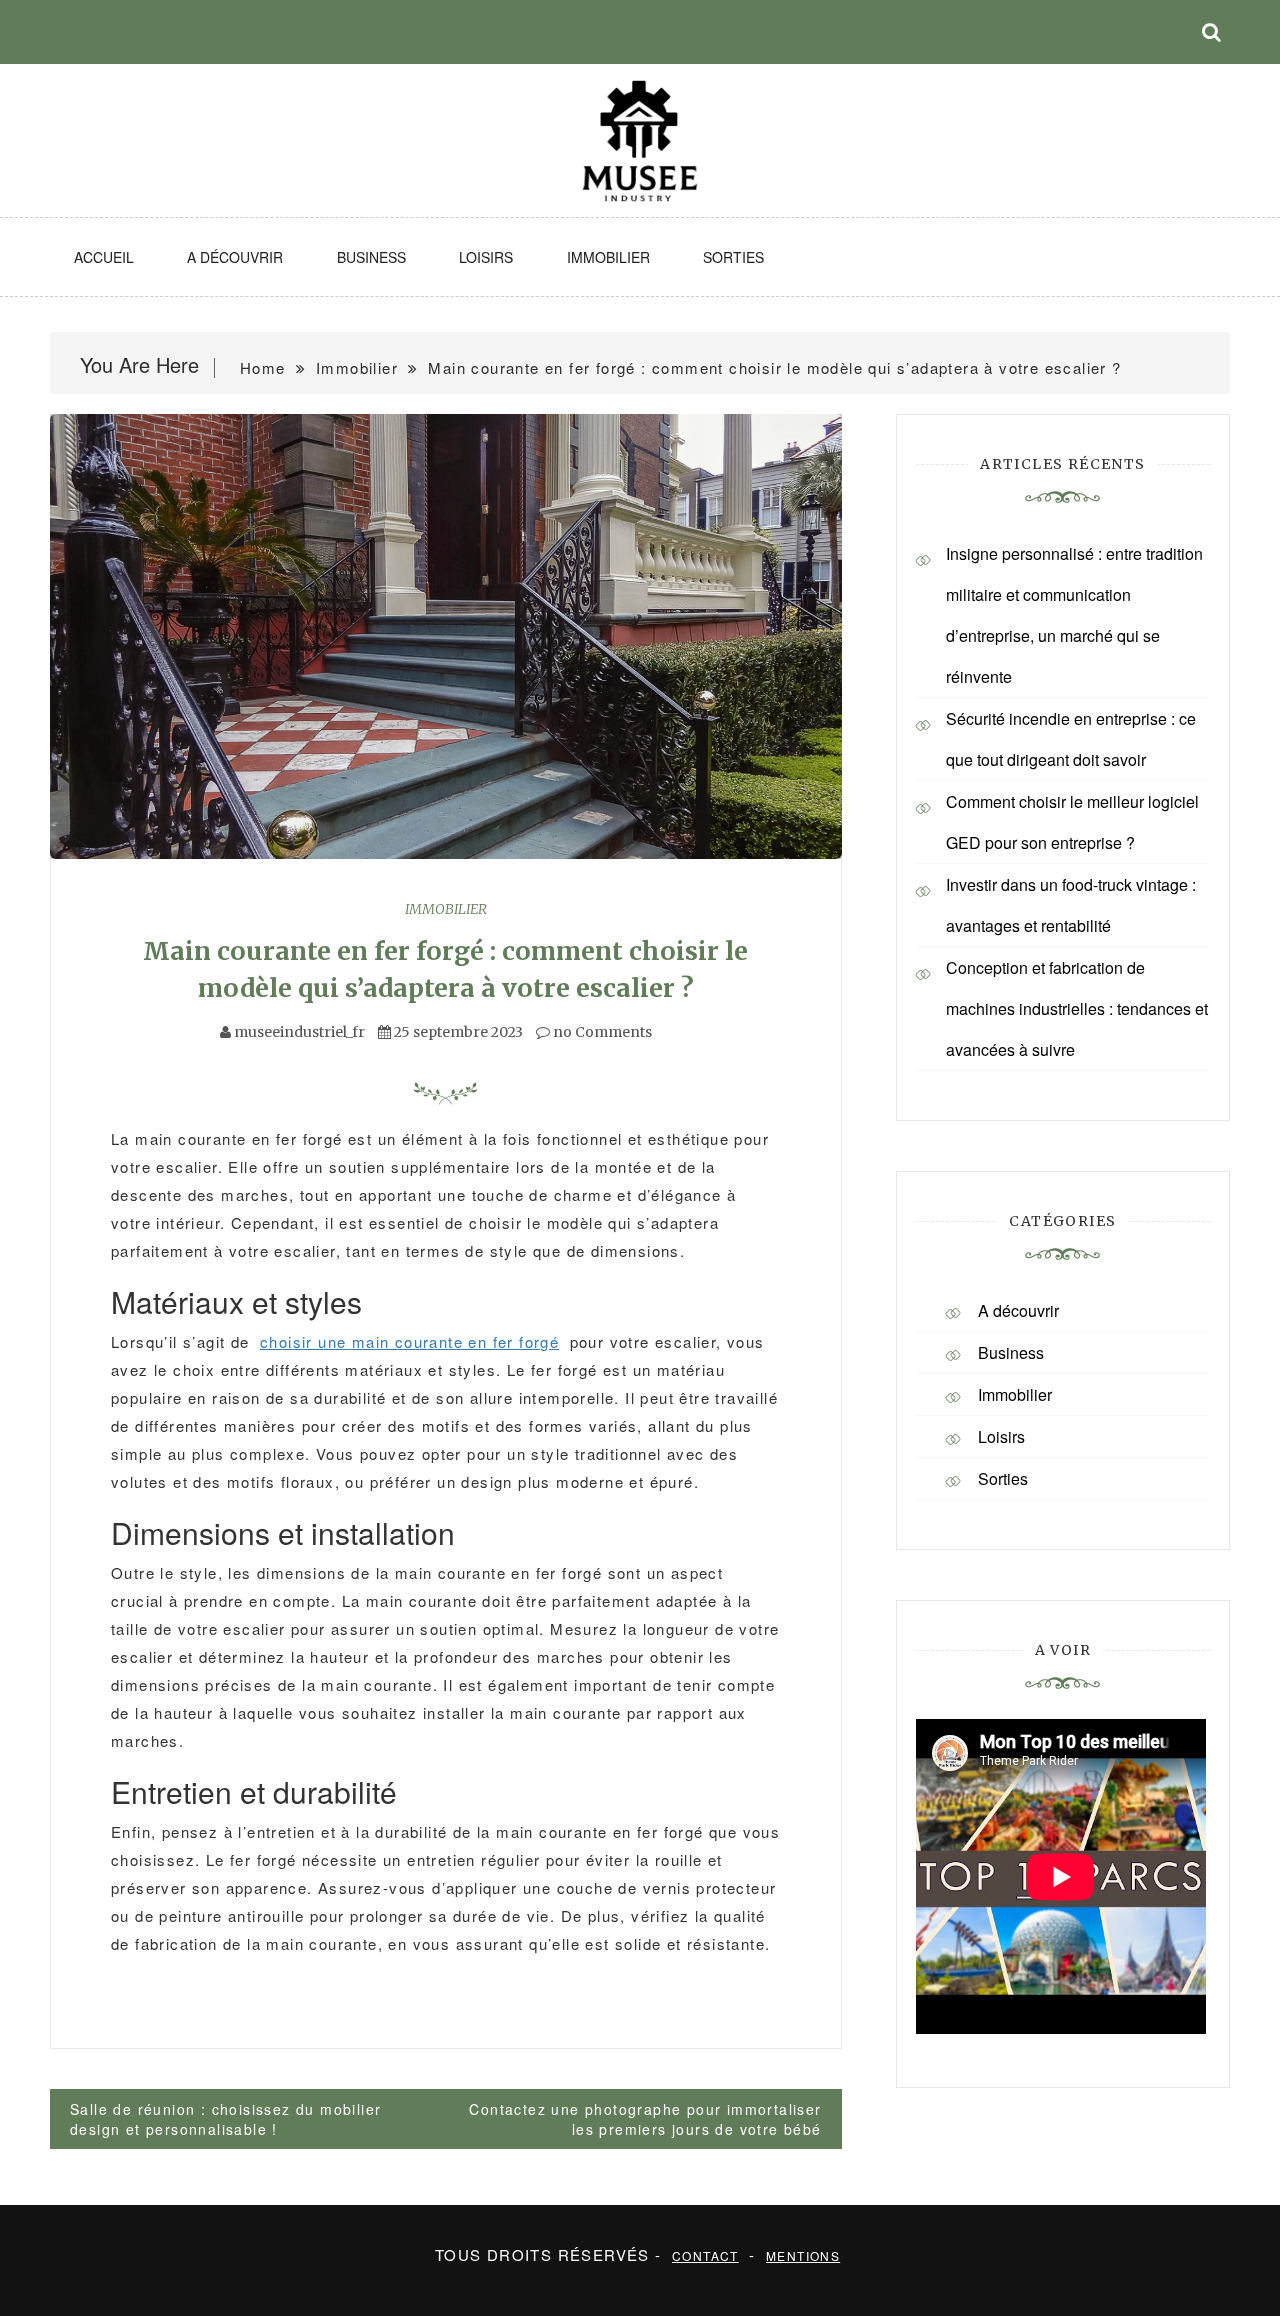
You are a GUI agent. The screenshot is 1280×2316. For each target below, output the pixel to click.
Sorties (733, 257)
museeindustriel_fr (299, 1032)
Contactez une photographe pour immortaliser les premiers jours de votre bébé (645, 2119)
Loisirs (486, 257)
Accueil (104, 257)
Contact (705, 2255)
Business (371, 257)
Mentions (803, 2255)
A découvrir (235, 257)
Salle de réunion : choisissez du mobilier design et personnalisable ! (225, 2119)
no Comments (601, 1032)
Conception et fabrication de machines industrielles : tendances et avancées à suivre (1077, 1008)
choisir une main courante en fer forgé (409, 1341)
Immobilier (608, 257)
